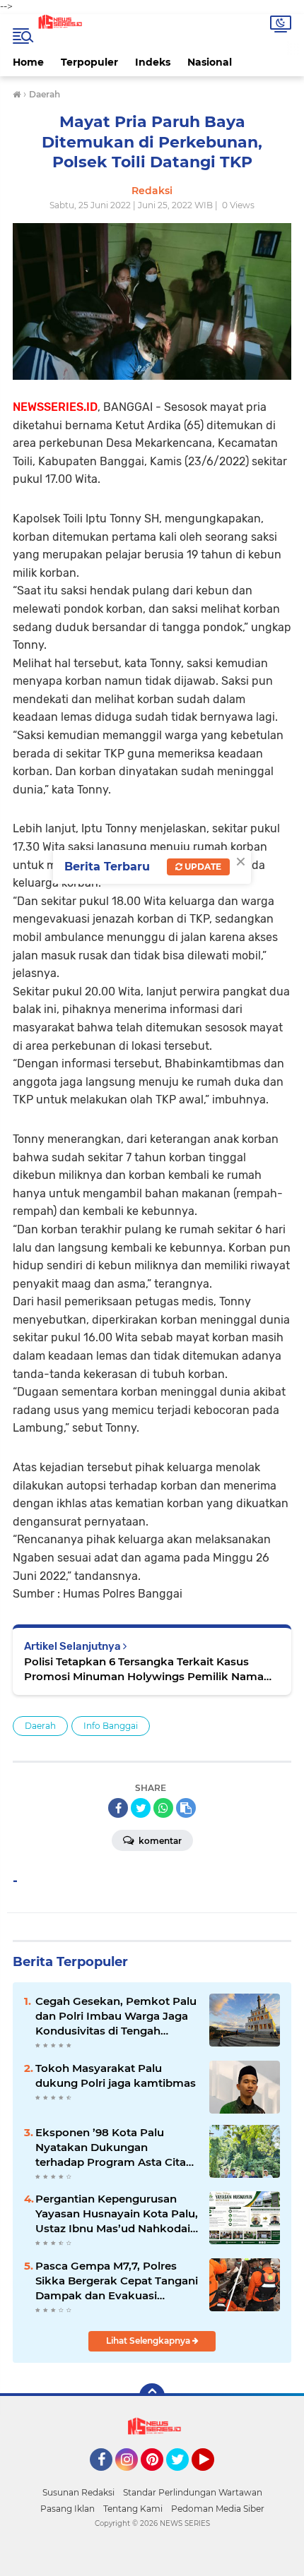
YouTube (212, 2477)
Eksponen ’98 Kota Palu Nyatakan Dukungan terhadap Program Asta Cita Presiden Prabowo (111, 2147)
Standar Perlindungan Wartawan (193, 2492)
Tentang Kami (133, 2509)
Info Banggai (111, 1726)
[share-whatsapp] (163, 1808)
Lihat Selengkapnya (149, 2341)
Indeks (153, 62)
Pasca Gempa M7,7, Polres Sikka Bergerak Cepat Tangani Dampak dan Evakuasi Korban (117, 2281)
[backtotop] (152, 2396)
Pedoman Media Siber (218, 2509)
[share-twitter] (141, 1808)
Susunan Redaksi (78, 2492)
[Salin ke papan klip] (186, 1808)
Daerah (40, 1726)
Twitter (184, 2477)
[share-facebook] (118, 1808)
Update (202, 867)
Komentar (159, 1841)
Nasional (210, 62)
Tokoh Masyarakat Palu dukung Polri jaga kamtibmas (116, 2075)
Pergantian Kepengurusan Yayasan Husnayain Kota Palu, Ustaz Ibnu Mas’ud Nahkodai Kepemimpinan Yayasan (117, 2214)
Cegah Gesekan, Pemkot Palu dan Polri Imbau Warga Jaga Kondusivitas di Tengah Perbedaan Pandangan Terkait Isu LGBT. (116, 2016)
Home (28, 62)
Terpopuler (89, 62)
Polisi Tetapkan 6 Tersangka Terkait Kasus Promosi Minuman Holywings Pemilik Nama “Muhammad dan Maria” (144, 1669)
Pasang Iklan (68, 2509)
